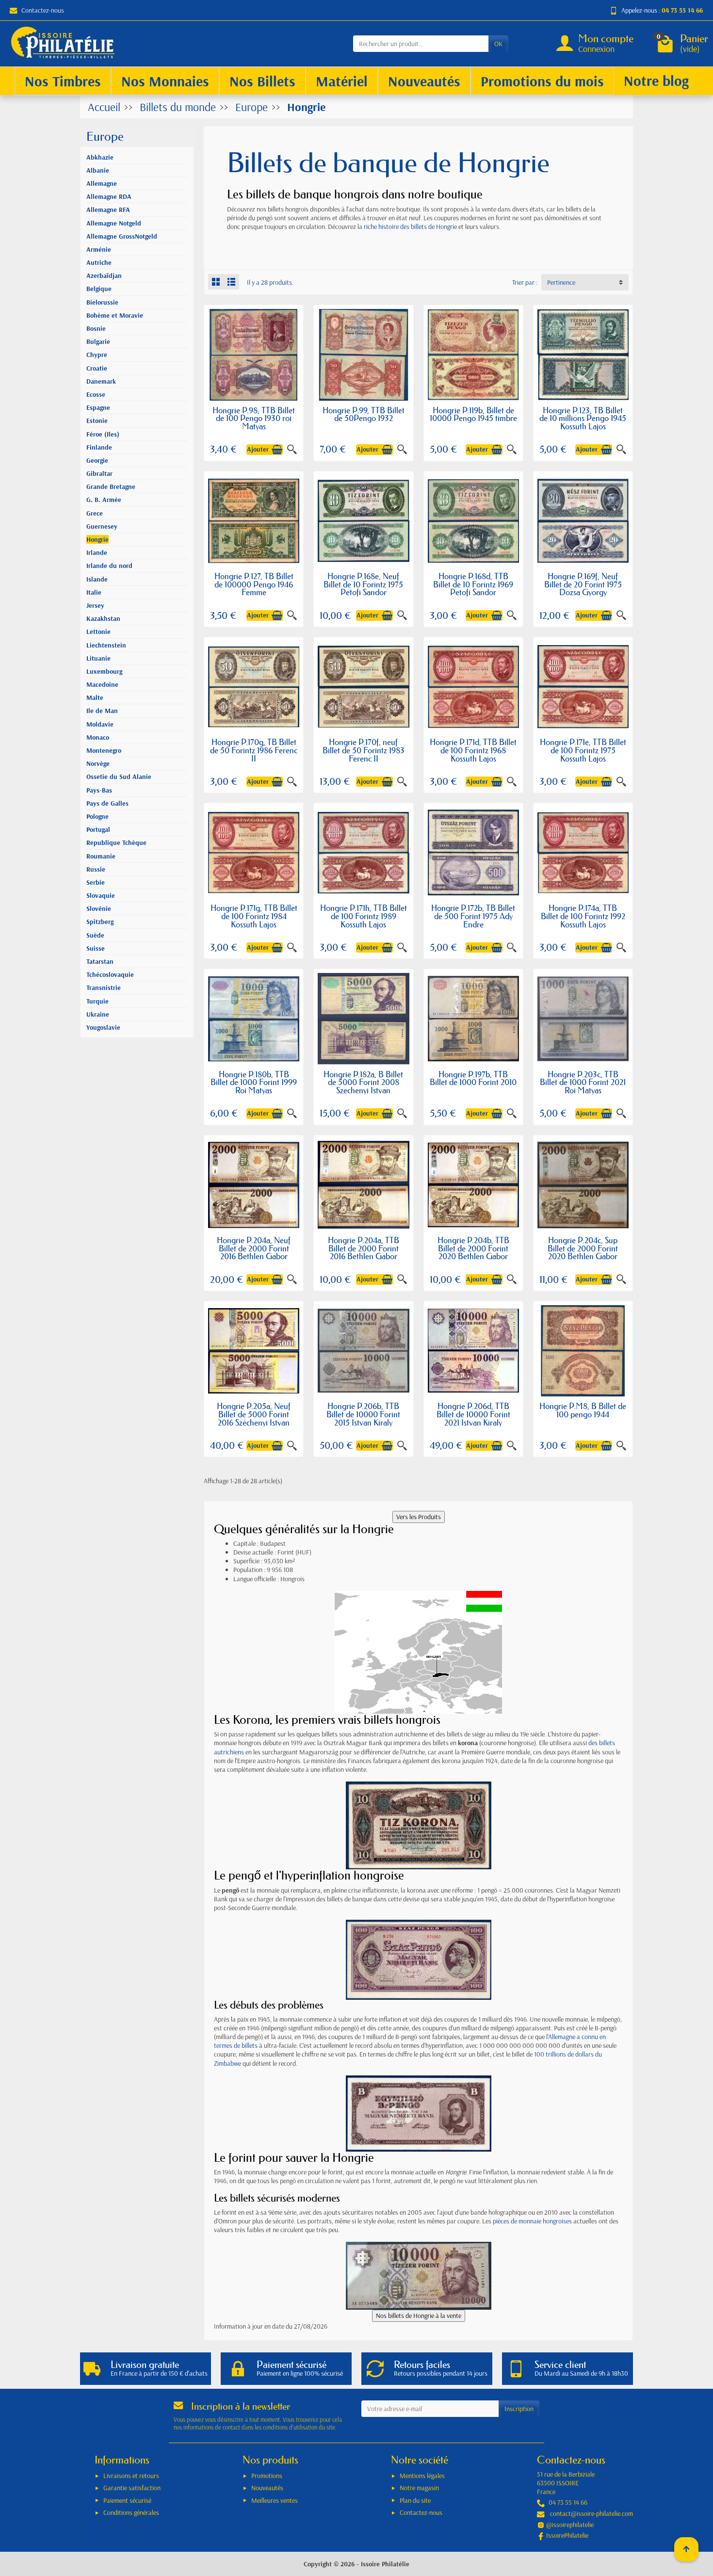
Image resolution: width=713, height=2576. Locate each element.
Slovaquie (101, 895)
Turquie (97, 1001)
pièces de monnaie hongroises (532, 2221)
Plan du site (415, 2500)
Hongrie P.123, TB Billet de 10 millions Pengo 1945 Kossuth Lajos (583, 418)
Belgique (99, 289)
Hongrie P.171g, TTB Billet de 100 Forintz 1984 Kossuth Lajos (254, 916)
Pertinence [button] (561, 282)
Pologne (97, 816)
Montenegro (104, 750)
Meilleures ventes (275, 2500)
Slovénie (99, 908)
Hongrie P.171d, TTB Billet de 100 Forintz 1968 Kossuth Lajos (473, 750)
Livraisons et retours (131, 2476)
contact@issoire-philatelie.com (591, 2513)
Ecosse (96, 394)
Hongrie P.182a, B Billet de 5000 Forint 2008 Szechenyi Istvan (363, 1082)
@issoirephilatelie (570, 2525)
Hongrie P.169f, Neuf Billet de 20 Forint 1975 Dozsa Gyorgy (583, 584)
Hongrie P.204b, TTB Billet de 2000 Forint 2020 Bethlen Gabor (473, 1248)
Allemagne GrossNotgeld (122, 236)
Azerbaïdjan (104, 275)
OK (498, 44)
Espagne (98, 407)
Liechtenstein (106, 645)
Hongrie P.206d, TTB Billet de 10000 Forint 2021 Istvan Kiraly (473, 1414)
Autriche (99, 262)
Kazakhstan (103, 618)
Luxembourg (104, 671)
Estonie (97, 421)
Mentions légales (422, 2476)
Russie (96, 869)
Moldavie (100, 724)
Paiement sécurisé (127, 2500)
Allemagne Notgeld (114, 223)
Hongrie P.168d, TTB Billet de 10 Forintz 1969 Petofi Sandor (473, 584)
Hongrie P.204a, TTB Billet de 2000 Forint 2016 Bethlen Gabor (364, 1248)
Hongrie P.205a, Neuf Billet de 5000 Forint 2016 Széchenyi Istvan (254, 1414)
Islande (97, 579)
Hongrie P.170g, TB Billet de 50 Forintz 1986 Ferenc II (254, 750)
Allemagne (102, 183)
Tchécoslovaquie (110, 974)
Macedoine (102, 684)
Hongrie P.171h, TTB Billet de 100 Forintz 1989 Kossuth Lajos (364, 916)
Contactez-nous (43, 10)
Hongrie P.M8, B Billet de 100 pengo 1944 (583, 1410)
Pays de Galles (107, 803)
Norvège (98, 763)
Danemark (101, 381)
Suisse (96, 948)
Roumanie (101, 856)
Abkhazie (100, 157)
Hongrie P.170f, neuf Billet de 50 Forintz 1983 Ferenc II (364, 750)
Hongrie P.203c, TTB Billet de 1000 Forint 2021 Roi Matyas (583, 1082)
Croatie (97, 368)
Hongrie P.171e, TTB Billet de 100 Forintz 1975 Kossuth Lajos (583, 750)
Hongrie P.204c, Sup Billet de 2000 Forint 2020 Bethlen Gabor (583, 1248)
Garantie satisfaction (132, 2488)
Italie (94, 592)
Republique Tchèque (116, 842)
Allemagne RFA (108, 210)
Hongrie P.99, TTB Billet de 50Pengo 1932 (364, 414)
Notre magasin (419, 2488)
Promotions (267, 2476)
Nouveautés (267, 2488)
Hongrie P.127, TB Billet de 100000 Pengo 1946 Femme (254, 584)
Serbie (96, 882)
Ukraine (98, 1014)
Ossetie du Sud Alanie (119, 777)
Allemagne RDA (109, 196)
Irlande (97, 552)
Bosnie (96, 328)
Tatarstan (100, 961)
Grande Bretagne (111, 486)
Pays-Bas (99, 790)
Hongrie (97, 539)
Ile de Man (102, 711)
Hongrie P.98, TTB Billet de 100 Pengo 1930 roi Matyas (254, 418)
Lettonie (98, 632)
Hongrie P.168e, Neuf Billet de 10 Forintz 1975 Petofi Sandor (363, 584)
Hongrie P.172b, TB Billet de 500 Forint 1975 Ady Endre (473, 916)
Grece (95, 513)
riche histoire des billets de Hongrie (410, 227)
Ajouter (258, 449)
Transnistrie (104, 988)
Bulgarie (98, 341)
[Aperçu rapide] (292, 450)
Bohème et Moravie (115, 315)
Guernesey (102, 526)
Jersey (95, 605)
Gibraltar (99, 473)
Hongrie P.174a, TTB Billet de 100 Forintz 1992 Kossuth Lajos (583, 916)
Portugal (98, 829)
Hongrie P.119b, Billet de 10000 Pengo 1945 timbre (473, 414)
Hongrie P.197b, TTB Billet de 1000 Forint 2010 (473, 1078)
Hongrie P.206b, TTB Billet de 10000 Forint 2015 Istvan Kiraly (363, 1414)
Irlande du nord (109, 566)
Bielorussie (102, 302)
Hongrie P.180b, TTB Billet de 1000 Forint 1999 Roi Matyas (254, 1082)
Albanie (98, 170)
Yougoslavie (103, 1027)
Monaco (98, 737)
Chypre (97, 355)
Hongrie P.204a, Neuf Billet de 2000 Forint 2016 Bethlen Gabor (254, 1248)
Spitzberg (100, 922)
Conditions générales (131, 2512)
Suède (95, 935)
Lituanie (98, 658)
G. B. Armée (104, 500)
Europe (105, 137)
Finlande (99, 447)
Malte (95, 697)
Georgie (97, 460)
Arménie (99, 249)
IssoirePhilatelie (567, 2535)
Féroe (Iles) (103, 434)
